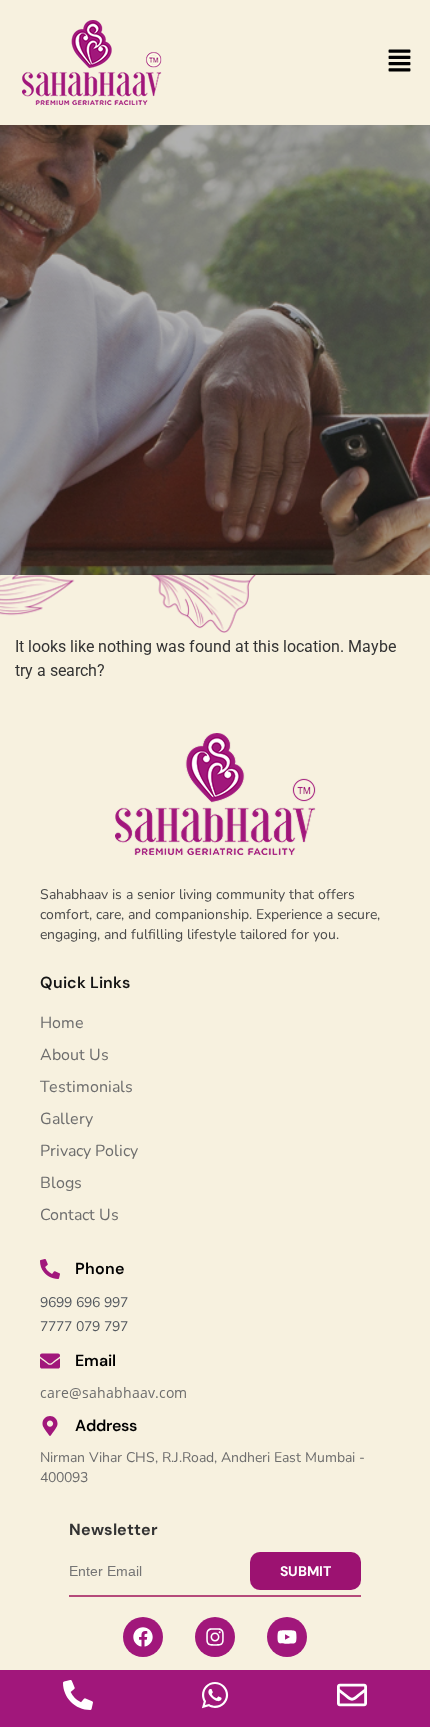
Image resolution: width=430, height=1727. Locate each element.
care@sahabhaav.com (113, 1392)
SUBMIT (305, 1571)
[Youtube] (287, 1637)
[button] (400, 62)
